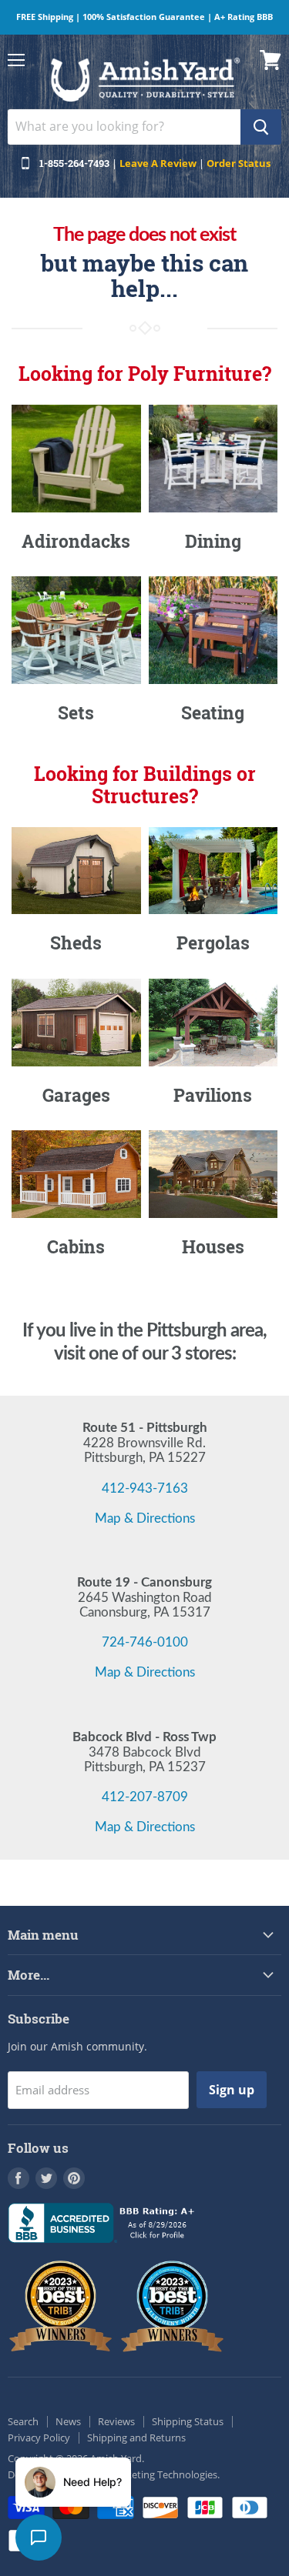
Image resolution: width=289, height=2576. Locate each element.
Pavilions (213, 1095)
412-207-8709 (145, 1797)
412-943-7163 (145, 1488)
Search (23, 2421)
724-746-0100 (145, 1642)
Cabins (76, 1246)
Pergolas (213, 943)
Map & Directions (145, 1518)
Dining (213, 541)
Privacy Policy (39, 2438)
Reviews (116, 2421)
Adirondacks (76, 541)
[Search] (261, 127)
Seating (213, 712)
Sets (76, 712)
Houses (213, 1246)
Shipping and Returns (136, 2438)
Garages (76, 1095)
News (68, 2421)
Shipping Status (188, 2421)
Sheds (76, 943)
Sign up (232, 2090)
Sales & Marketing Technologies (145, 2474)
